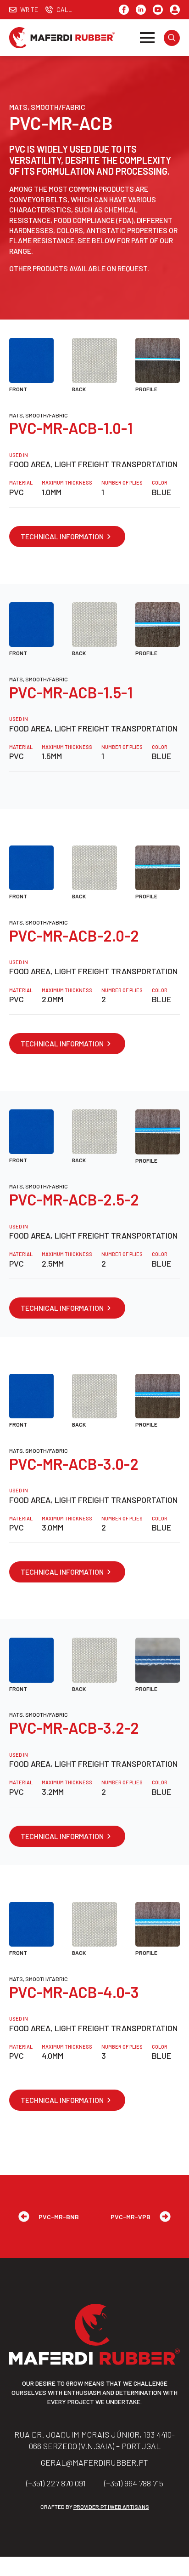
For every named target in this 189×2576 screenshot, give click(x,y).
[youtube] (158, 10)
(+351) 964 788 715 (134, 2483)
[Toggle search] (172, 38)
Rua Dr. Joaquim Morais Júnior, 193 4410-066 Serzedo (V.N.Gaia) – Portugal (94, 2440)
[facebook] (124, 10)
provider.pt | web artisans (111, 2507)
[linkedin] (141, 10)
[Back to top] (171, 2558)
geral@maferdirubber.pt (94, 2462)
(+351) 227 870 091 (56, 2483)
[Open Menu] (147, 38)
